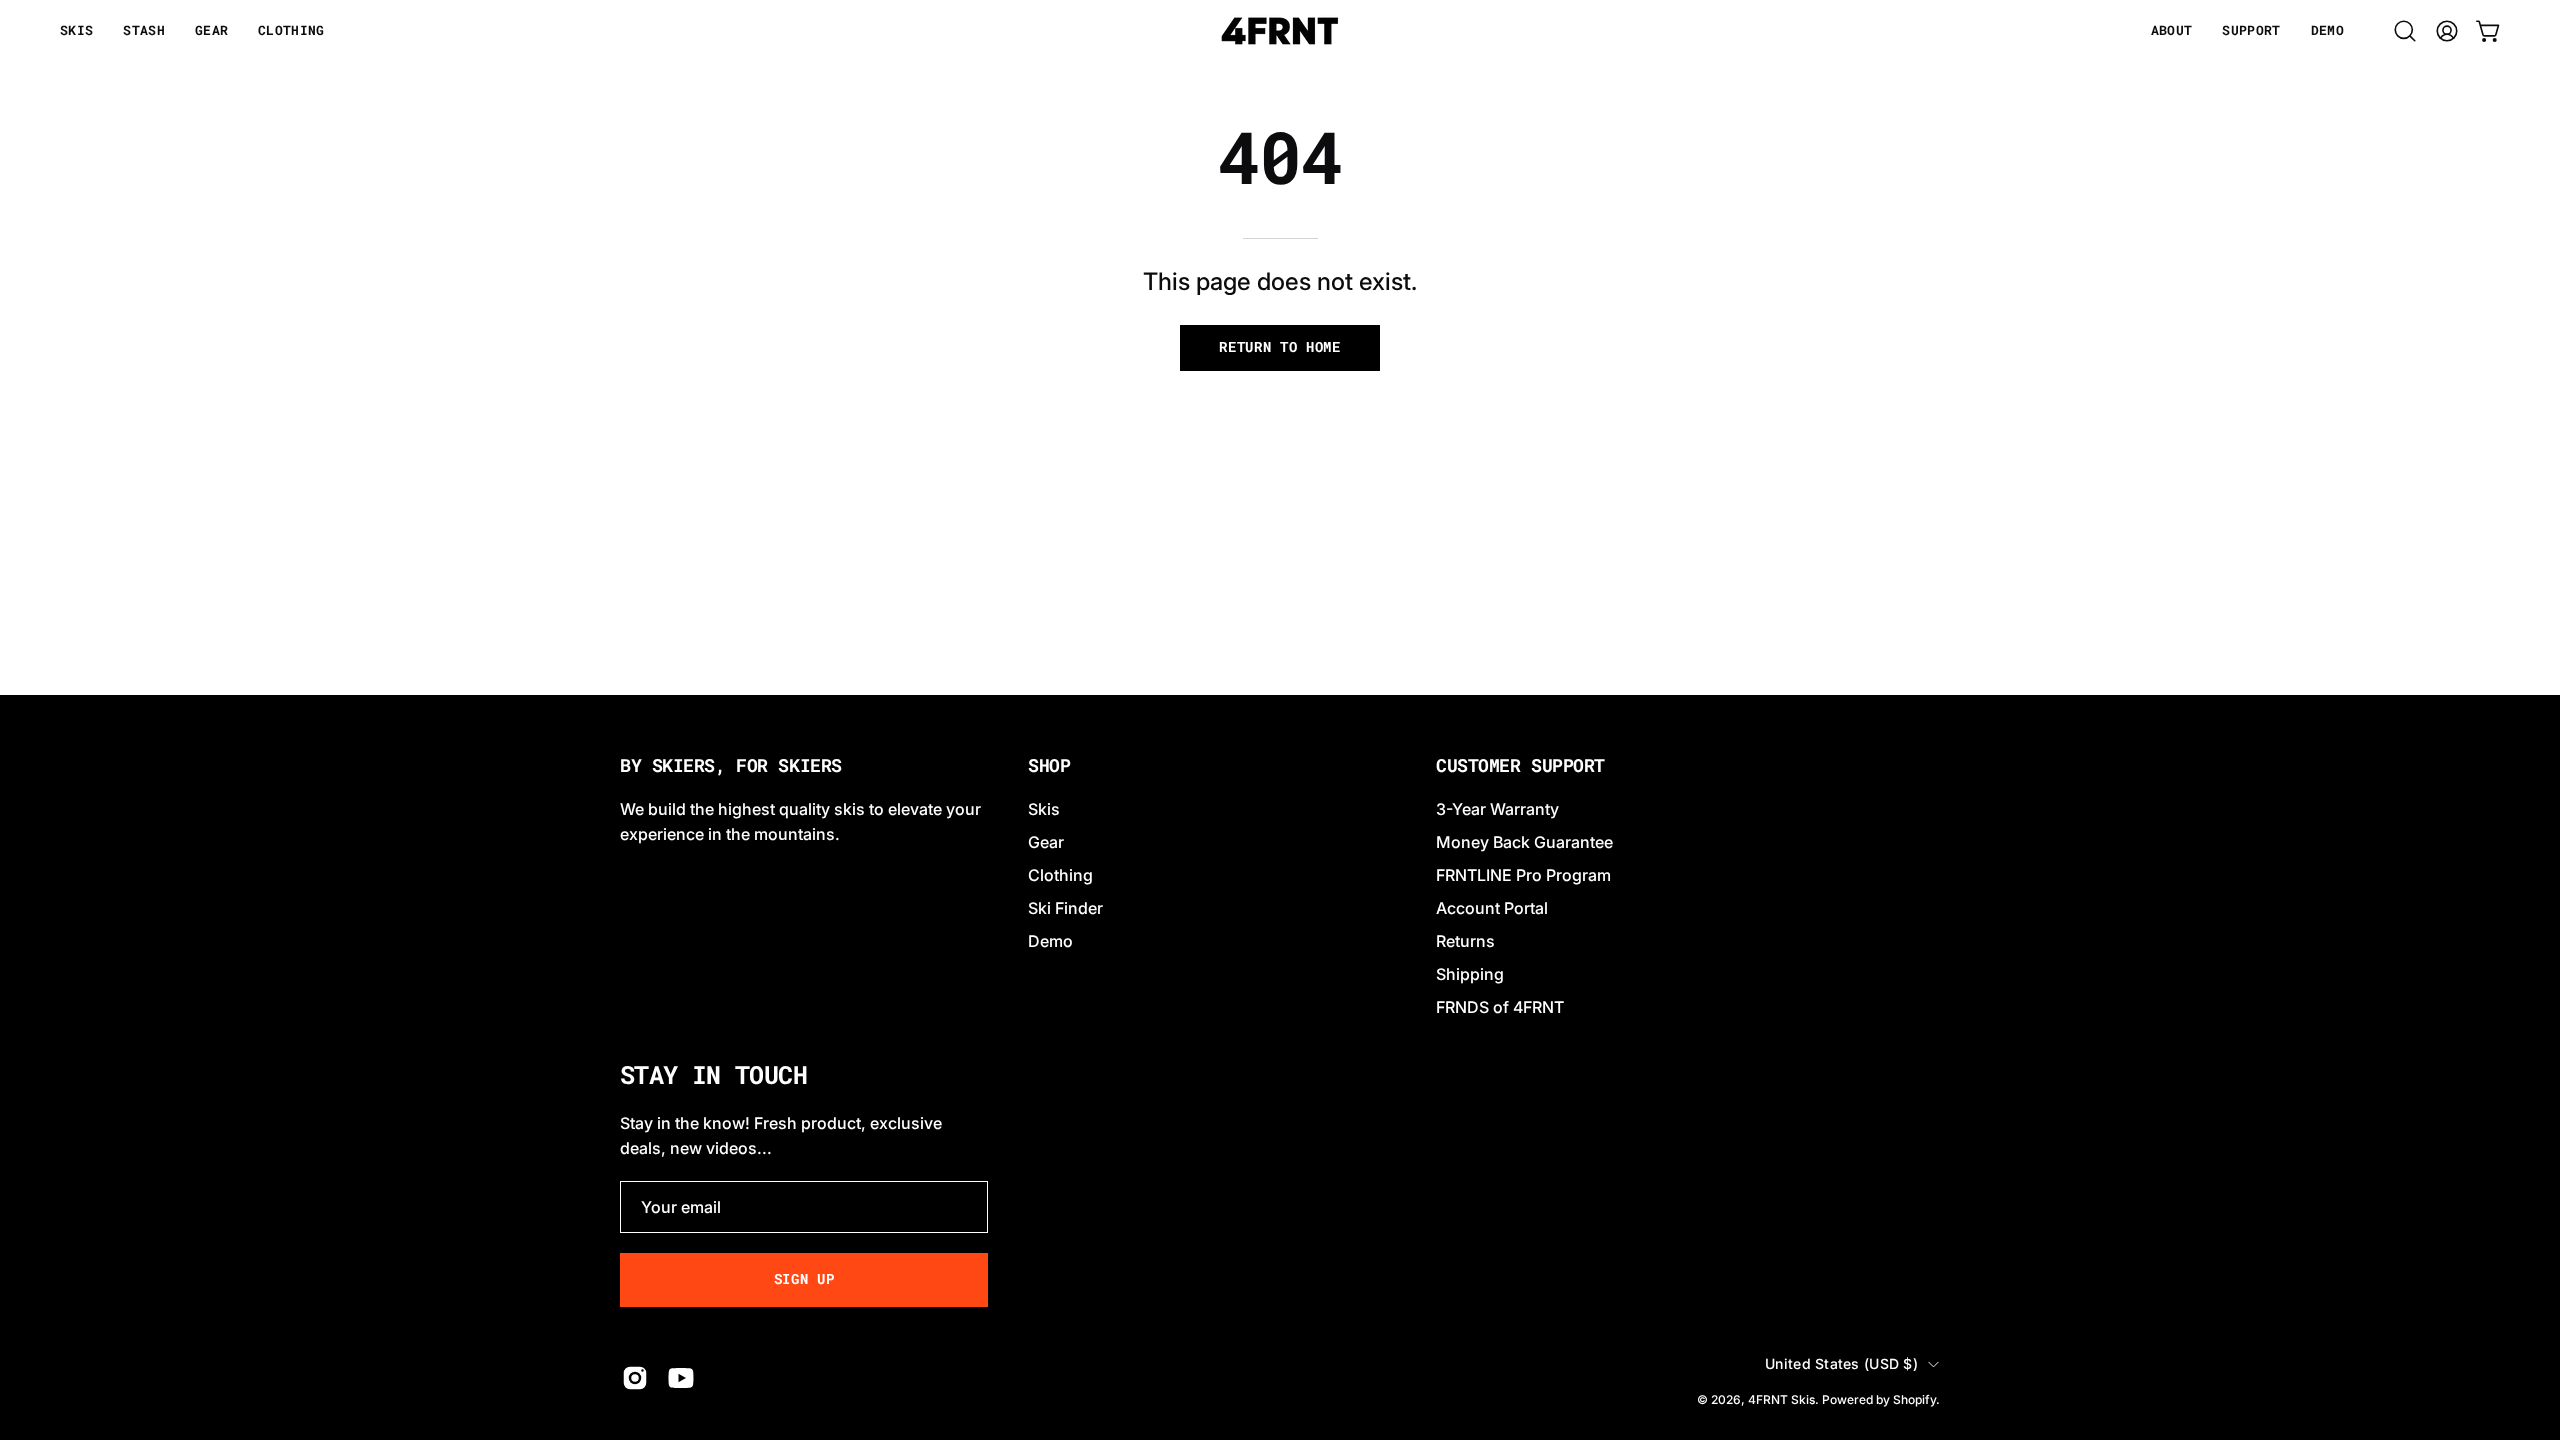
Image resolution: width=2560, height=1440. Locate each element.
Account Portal (1492, 908)
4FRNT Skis (1781, 1399)
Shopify (1914, 1399)
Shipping (1470, 974)
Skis (1044, 809)
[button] (2172, 31)
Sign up (804, 1279)
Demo (1050, 941)
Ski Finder (1065, 908)
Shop (1049, 766)
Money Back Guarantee (1524, 842)
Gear (1046, 842)
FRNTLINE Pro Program (1523, 875)
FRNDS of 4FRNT (1500, 1007)
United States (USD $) (1841, 1363)
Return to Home (1280, 347)
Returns (1465, 941)
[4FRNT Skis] (1280, 31)
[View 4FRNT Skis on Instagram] (635, 1378)
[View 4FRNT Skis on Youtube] (681, 1378)
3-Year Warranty (1497, 809)
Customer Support (1520, 766)
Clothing (1060, 875)
